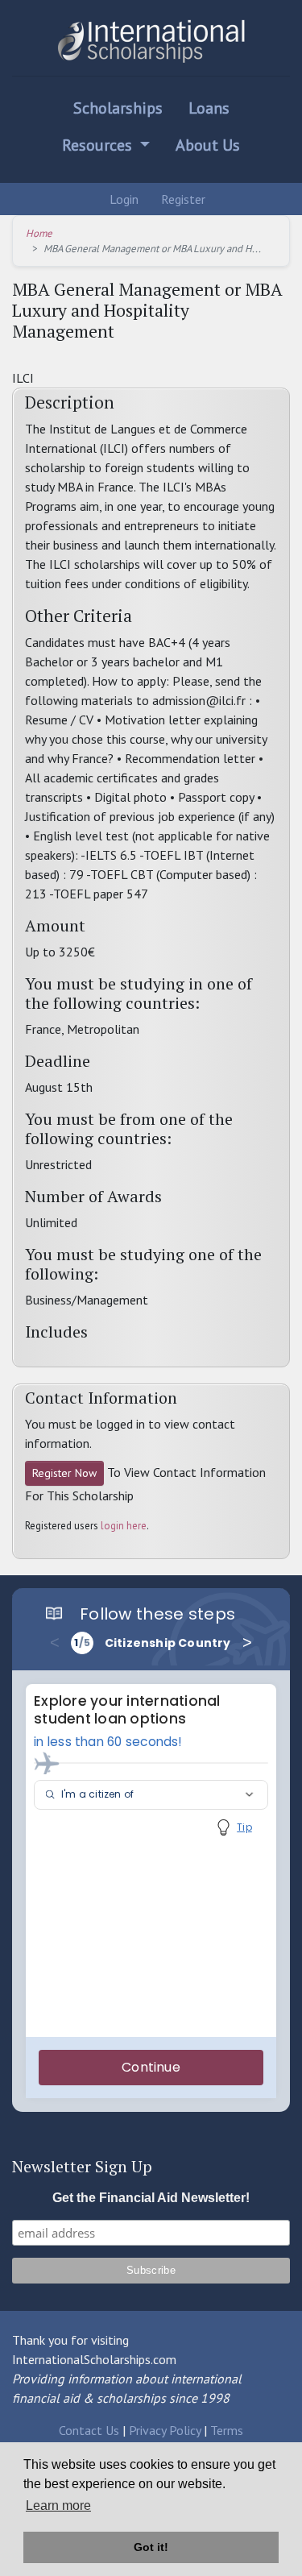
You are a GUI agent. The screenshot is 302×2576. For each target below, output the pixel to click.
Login (122, 199)
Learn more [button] (58, 2505)
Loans (209, 108)
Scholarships (118, 108)
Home (39, 233)
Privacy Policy (165, 2430)
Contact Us (89, 2430)
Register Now (64, 1473)
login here (124, 1526)
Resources (99, 145)
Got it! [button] (151, 2547)
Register (182, 199)
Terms (227, 2430)
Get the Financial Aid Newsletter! (151, 2198)
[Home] (151, 41)
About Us (208, 145)
